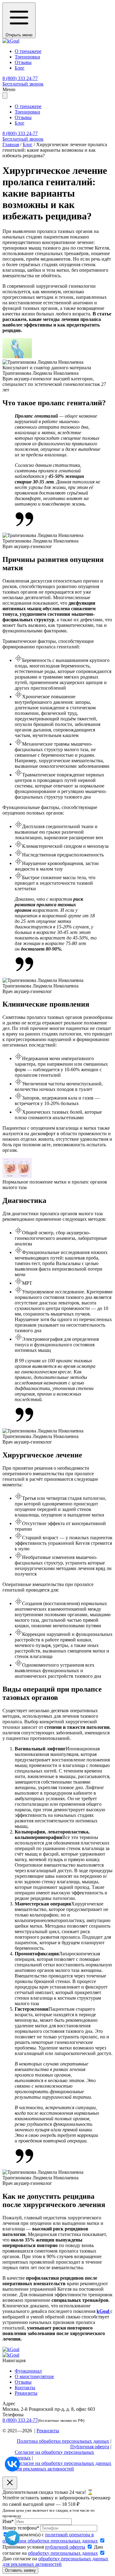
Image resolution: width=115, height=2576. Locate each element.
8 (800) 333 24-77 (20, 2420)
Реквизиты (26, 2393)
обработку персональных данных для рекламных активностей (55, 2561)
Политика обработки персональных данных (63, 2441)
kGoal (103, 2311)
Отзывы (23, 62)
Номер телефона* (21, 2528)
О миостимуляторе (34, 2376)
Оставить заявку (20, 2570)
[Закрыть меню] (5, 96)
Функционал (28, 2371)
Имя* (8, 2521)
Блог (20, 68)
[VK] (12, 2464)
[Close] (10, 2483)
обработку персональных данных (63, 2553)
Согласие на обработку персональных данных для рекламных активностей (63, 2466)
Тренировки (27, 57)
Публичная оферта (90, 2447)
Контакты (25, 2388)
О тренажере (28, 51)
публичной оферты (65, 2547)
